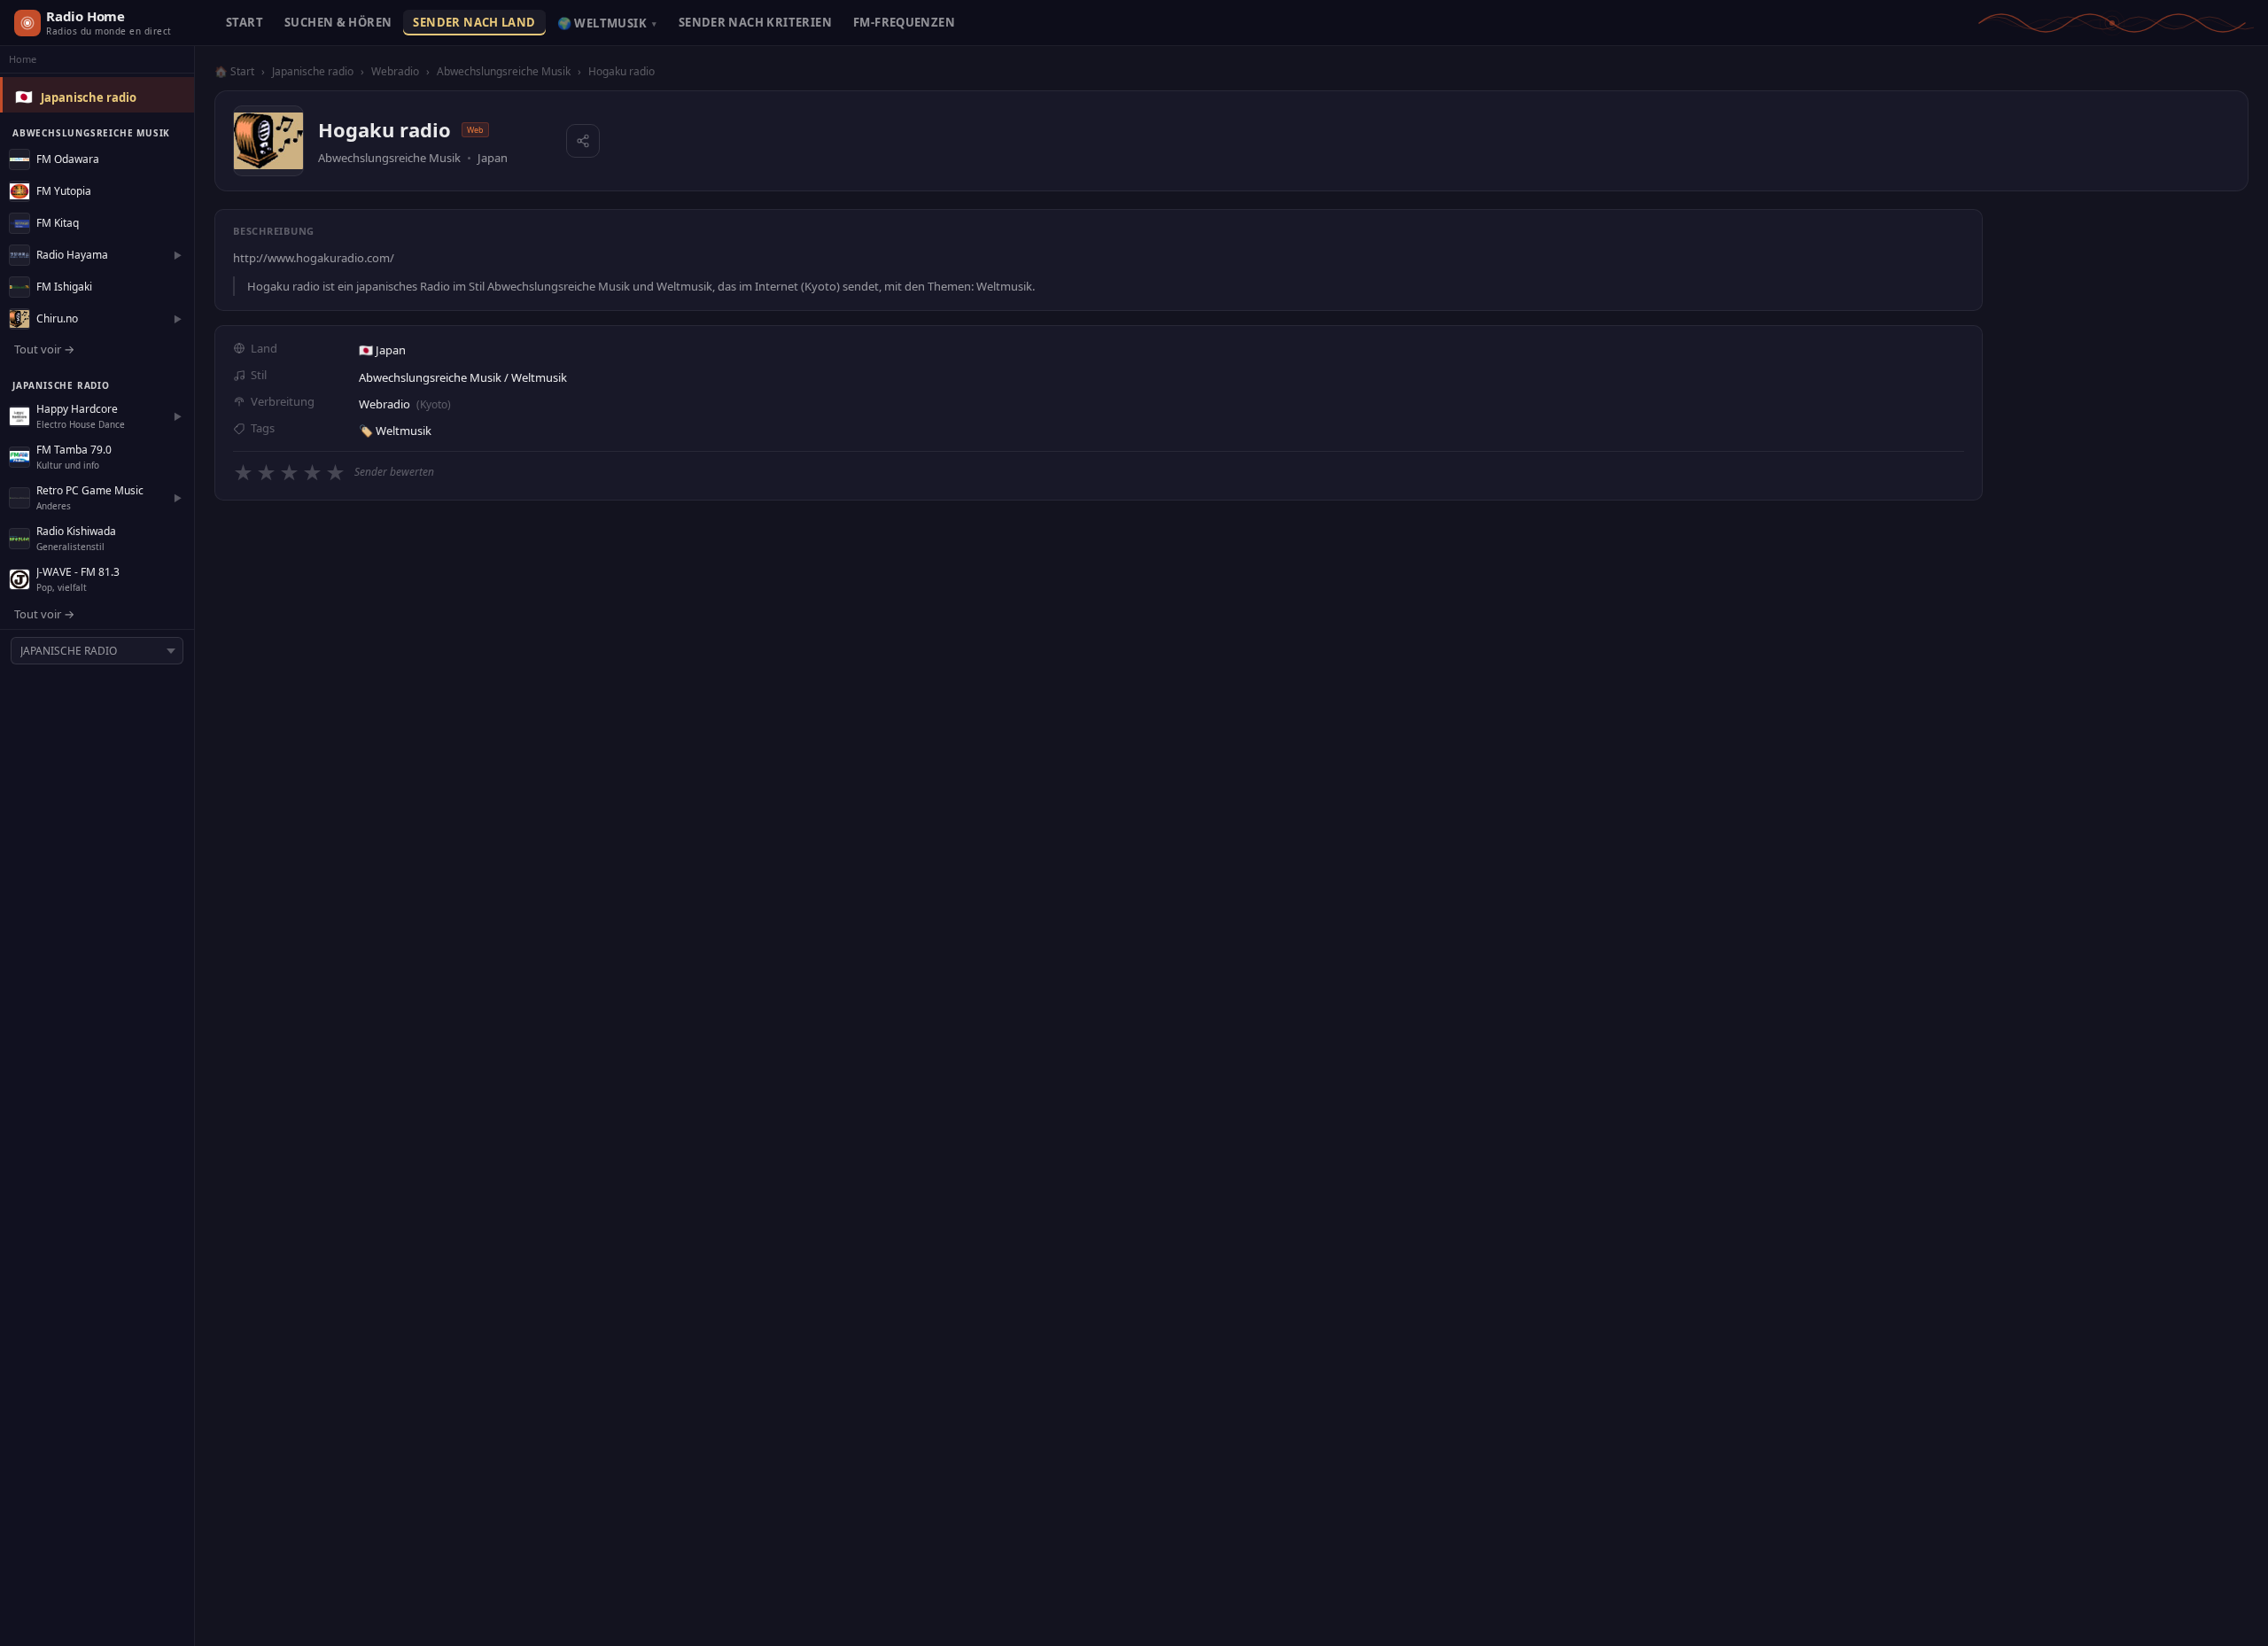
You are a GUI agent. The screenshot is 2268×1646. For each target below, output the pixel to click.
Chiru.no (57, 318)
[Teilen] (583, 141)
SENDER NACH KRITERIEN (755, 22)
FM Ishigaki (64, 287)
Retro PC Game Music (90, 490)
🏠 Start (234, 71)
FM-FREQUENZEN (904, 22)
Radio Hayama (72, 255)
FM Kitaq (58, 223)
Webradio (395, 71)
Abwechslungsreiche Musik (504, 71)
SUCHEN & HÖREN (338, 22)
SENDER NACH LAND (474, 22)
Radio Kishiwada (76, 531)
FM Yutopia (64, 191)
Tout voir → (44, 349)
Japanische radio (89, 97)
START (245, 22)
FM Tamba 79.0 (74, 450)
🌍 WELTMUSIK (607, 23)
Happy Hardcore (77, 409)
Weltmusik (539, 377)
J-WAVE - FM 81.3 (78, 572)
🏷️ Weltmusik (395, 431)
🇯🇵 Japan (382, 350)
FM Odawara (68, 159)
